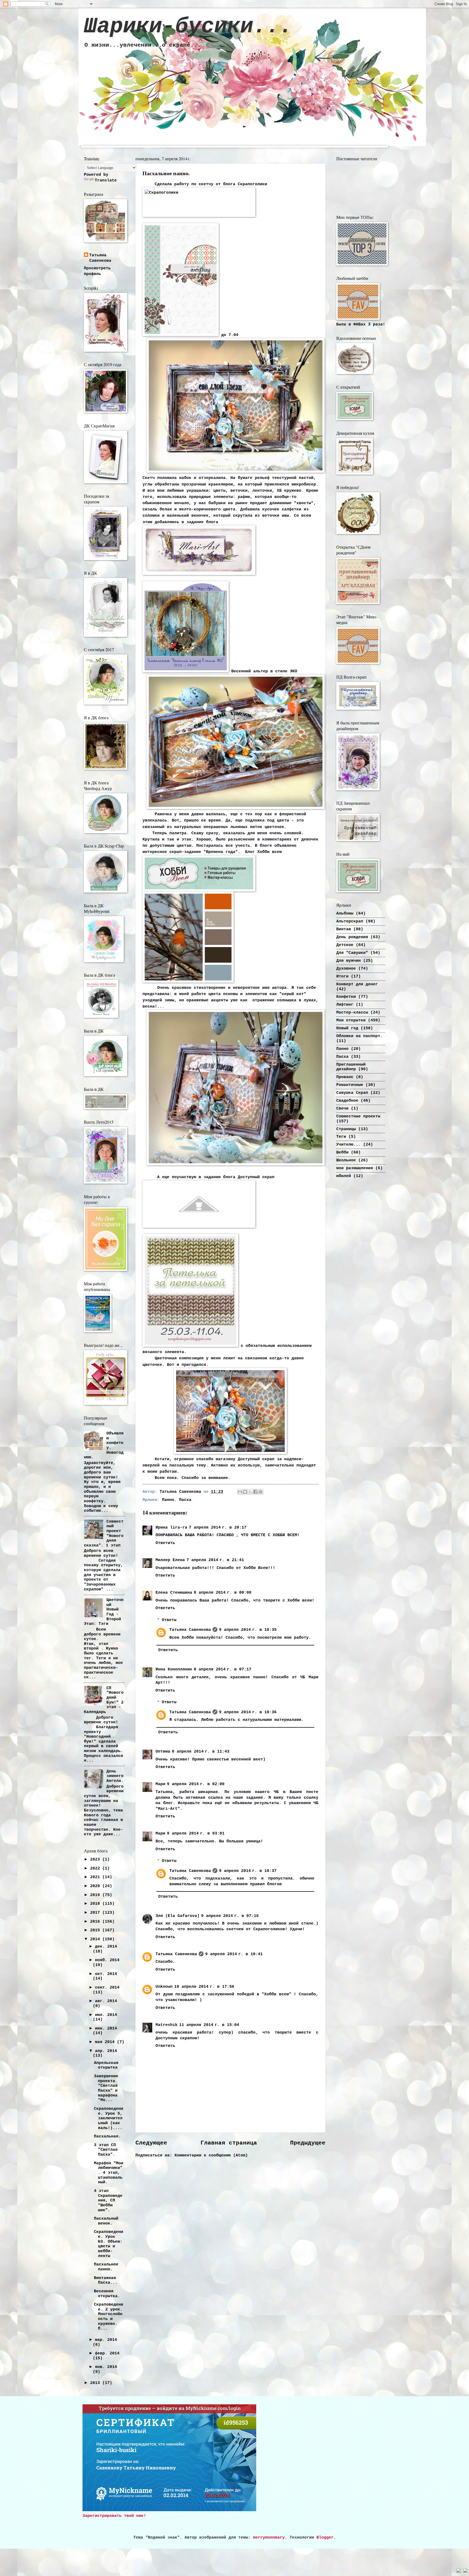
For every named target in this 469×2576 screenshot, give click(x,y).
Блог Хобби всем (263, 852)
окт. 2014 (106, 1974)
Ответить (165, 1543)
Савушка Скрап (352, 1093)
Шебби (342, 1152)
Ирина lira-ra (171, 1527)
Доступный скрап (256, 1177)
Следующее (151, 2143)
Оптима (163, 1752)
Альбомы (345, 913)
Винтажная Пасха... (106, 2280)
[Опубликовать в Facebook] (255, 1492)
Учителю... (348, 1145)
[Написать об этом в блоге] (245, 1492)
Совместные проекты (358, 1116)
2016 (96, 1922)
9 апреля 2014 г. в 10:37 (248, 1871)
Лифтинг (345, 1005)
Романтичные (350, 1085)
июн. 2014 (106, 2028)
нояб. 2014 (107, 1960)
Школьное (346, 1160)
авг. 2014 (106, 2001)
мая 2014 (106, 2042)
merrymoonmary (269, 2537)
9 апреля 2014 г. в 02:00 (196, 1784)
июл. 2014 (106, 2015)
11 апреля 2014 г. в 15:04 (209, 2025)
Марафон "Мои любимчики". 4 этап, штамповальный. (109, 2173)
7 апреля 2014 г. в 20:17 (218, 1527)
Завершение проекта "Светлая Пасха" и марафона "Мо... (106, 2088)
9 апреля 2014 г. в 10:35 (248, 1630)
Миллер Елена (170, 1560)
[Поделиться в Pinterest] (261, 1492)
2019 (96, 1895)
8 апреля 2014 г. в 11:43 (201, 1752)
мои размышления (355, 1168)
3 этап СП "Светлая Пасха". (106, 2150)
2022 (96, 1868)
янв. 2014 (106, 2367)
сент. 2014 (107, 1987)
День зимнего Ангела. (115, 1776)
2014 (96, 1939)
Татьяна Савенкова (190, 1630)
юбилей (344, 1176)
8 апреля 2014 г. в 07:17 (223, 1669)
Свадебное (347, 1101)
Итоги (342, 976)
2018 (96, 1904)
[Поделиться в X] (250, 1492)
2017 (96, 1913)
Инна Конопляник (174, 1669)
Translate (106, 180)
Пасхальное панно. (106, 2267)
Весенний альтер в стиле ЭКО (263, 671)
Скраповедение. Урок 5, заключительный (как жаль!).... (109, 2118)
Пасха (185, 1500)
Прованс (345, 1077)
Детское (345, 945)
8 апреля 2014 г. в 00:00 (223, 1593)
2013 (96, 2383)
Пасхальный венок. (106, 2221)
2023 (96, 1859)
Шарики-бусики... (188, 26)
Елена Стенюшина (174, 1593)
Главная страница (229, 2143)
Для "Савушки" (352, 953)
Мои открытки (351, 1020)
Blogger (325, 2537)
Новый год (347, 1028)
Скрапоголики (254, 184)
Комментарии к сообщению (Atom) (211, 2155)
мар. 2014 (106, 2340)
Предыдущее (308, 2143)
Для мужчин (348, 961)
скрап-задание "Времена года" (204, 852)
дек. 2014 (106, 1947)
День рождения (352, 937)
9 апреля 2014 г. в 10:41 (234, 1954)
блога (212, 522)
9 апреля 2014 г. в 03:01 (196, 1833)
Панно (168, 1500)
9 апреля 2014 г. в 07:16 (230, 1916)
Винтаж (344, 929)
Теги (341, 1137)
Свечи (342, 1108)
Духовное (346, 969)
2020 (96, 1886)
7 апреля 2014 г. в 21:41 (215, 1560)
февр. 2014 (107, 2353)
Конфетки (346, 997)
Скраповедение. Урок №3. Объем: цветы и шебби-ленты (109, 2244)
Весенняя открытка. (107, 2294)
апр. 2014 (106, 2051)
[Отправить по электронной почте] (240, 1492)
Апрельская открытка (106, 2065)
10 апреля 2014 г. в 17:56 (204, 1987)
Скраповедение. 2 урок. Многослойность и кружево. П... (109, 2316)
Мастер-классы (352, 1012)
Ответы (169, 1620)
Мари (160, 1784)
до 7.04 (229, 335)
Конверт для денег (357, 984)
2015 (96, 1930)
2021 (96, 1877)
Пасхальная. (107, 2136)
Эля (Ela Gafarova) (178, 1916)
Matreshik (167, 2025)
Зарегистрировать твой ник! (114, 2516)
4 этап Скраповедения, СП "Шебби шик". (108, 2201)
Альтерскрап (350, 921)
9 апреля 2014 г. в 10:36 (248, 1712)
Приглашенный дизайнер (351, 1067)
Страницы (346, 1129)
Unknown (164, 1987)
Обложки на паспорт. (359, 1036)
